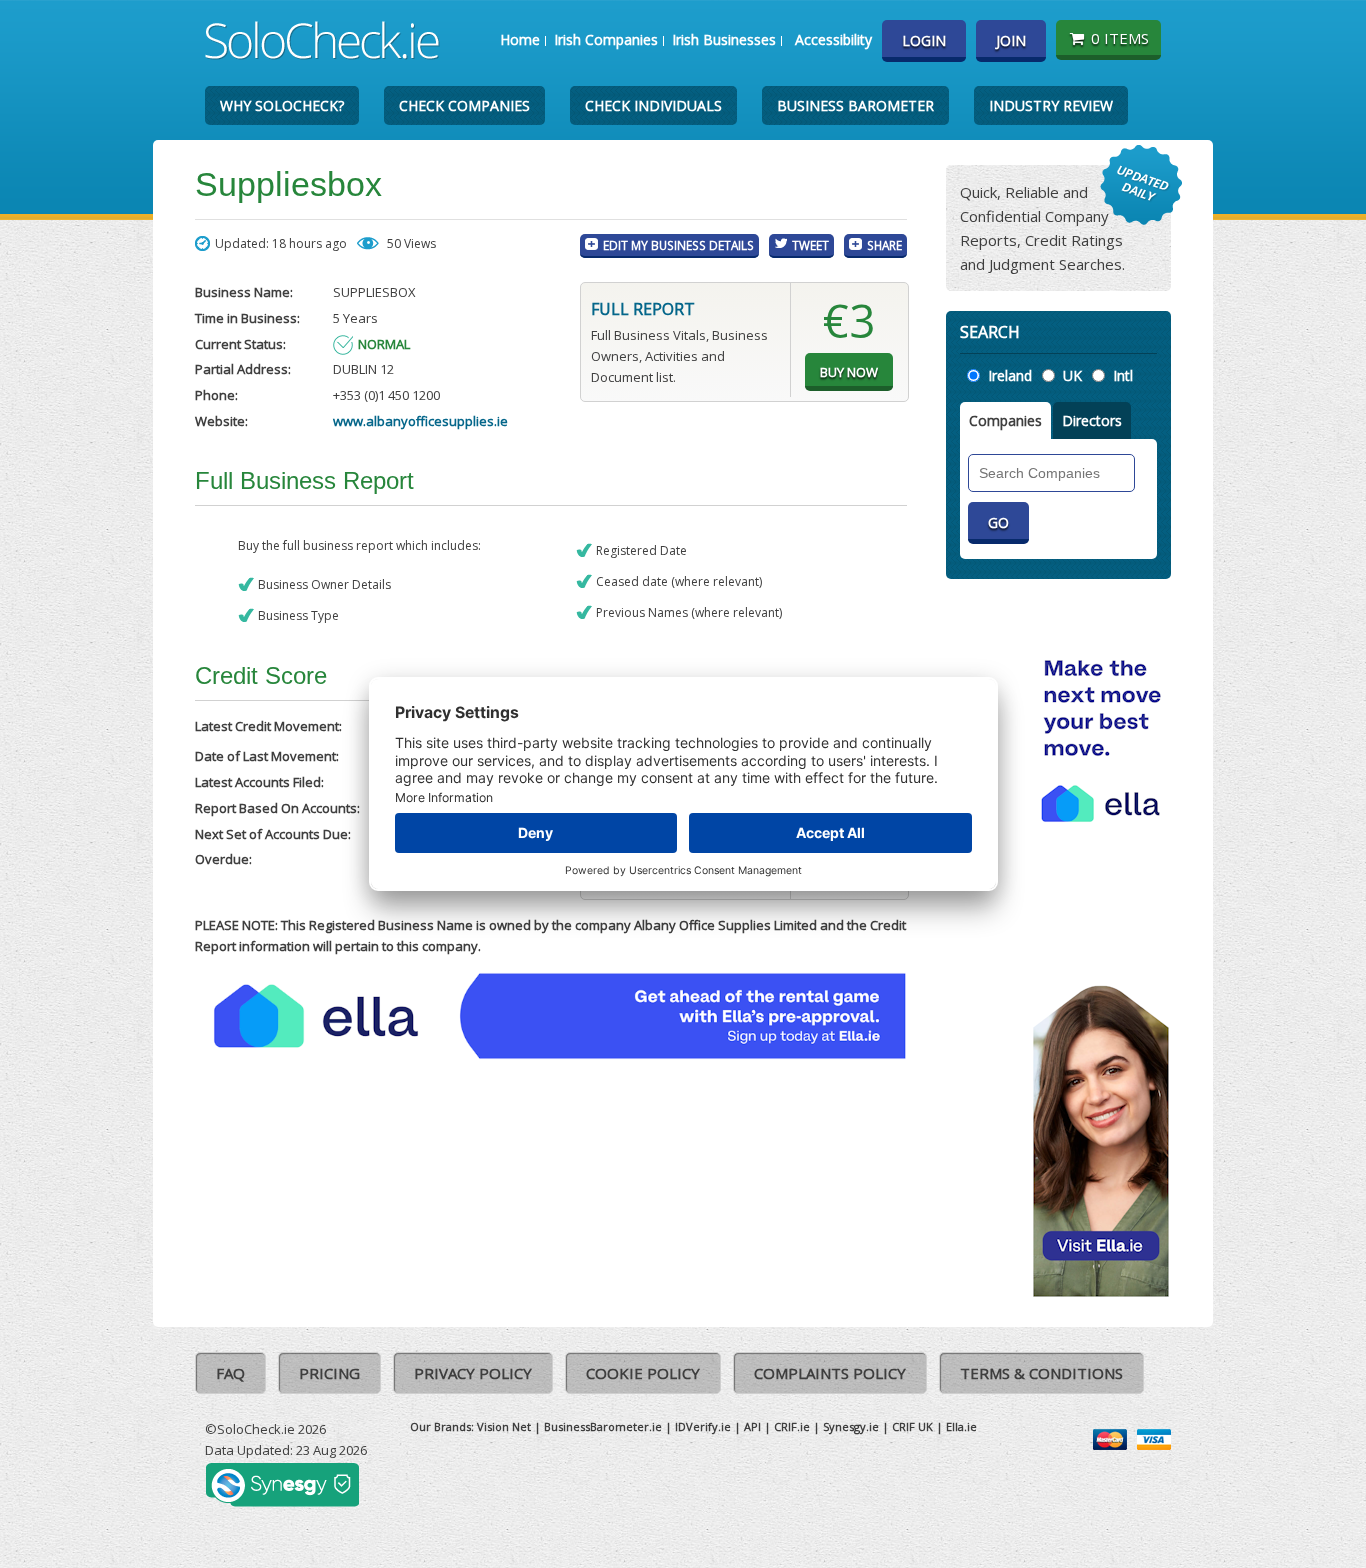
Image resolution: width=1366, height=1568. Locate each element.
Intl (1123, 375)
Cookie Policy (643, 1373)
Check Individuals (653, 105)
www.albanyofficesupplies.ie (420, 421)
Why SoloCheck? (282, 105)
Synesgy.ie (851, 1426)
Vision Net (504, 1426)
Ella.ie (961, 1426)
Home (520, 39)
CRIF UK (912, 1426)
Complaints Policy (830, 1373)
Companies (1005, 420)
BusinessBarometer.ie (603, 1426)
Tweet (810, 245)
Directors (1092, 420)
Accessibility (833, 39)
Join (1011, 40)
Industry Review (1051, 105)
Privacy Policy (473, 1373)
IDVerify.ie (703, 1426)
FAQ (230, 1373)
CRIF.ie (792, 1426)
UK (1072, 375)
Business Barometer (855, 105)
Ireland (1010, 375)
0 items (1120, 38)
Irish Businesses (724, 39)
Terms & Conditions (1041, 1373)
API (752, 1426)
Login (924, 40)
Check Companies (464, 105)
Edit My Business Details (678, 245)
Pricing (329, 1373)
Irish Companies (606, 39)
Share (884, 245)
